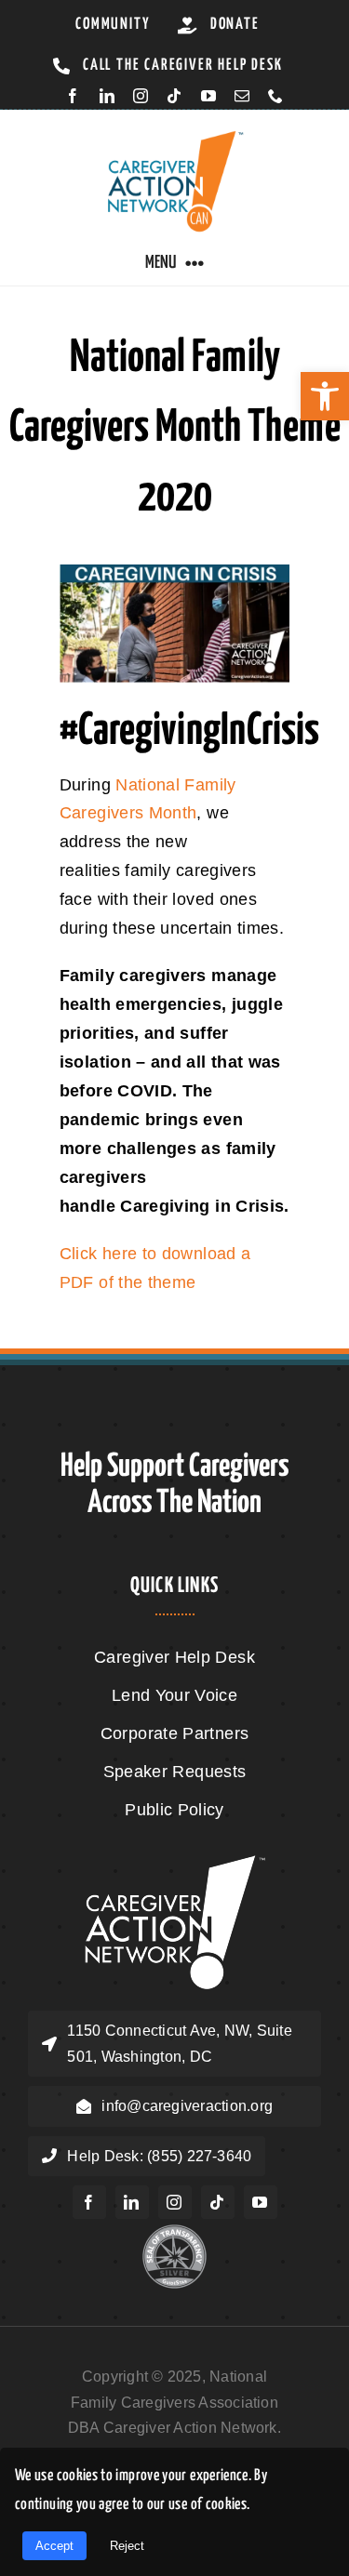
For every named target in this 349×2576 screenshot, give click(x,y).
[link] (325, 396)
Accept (54, 2546)
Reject (127, 2546)
